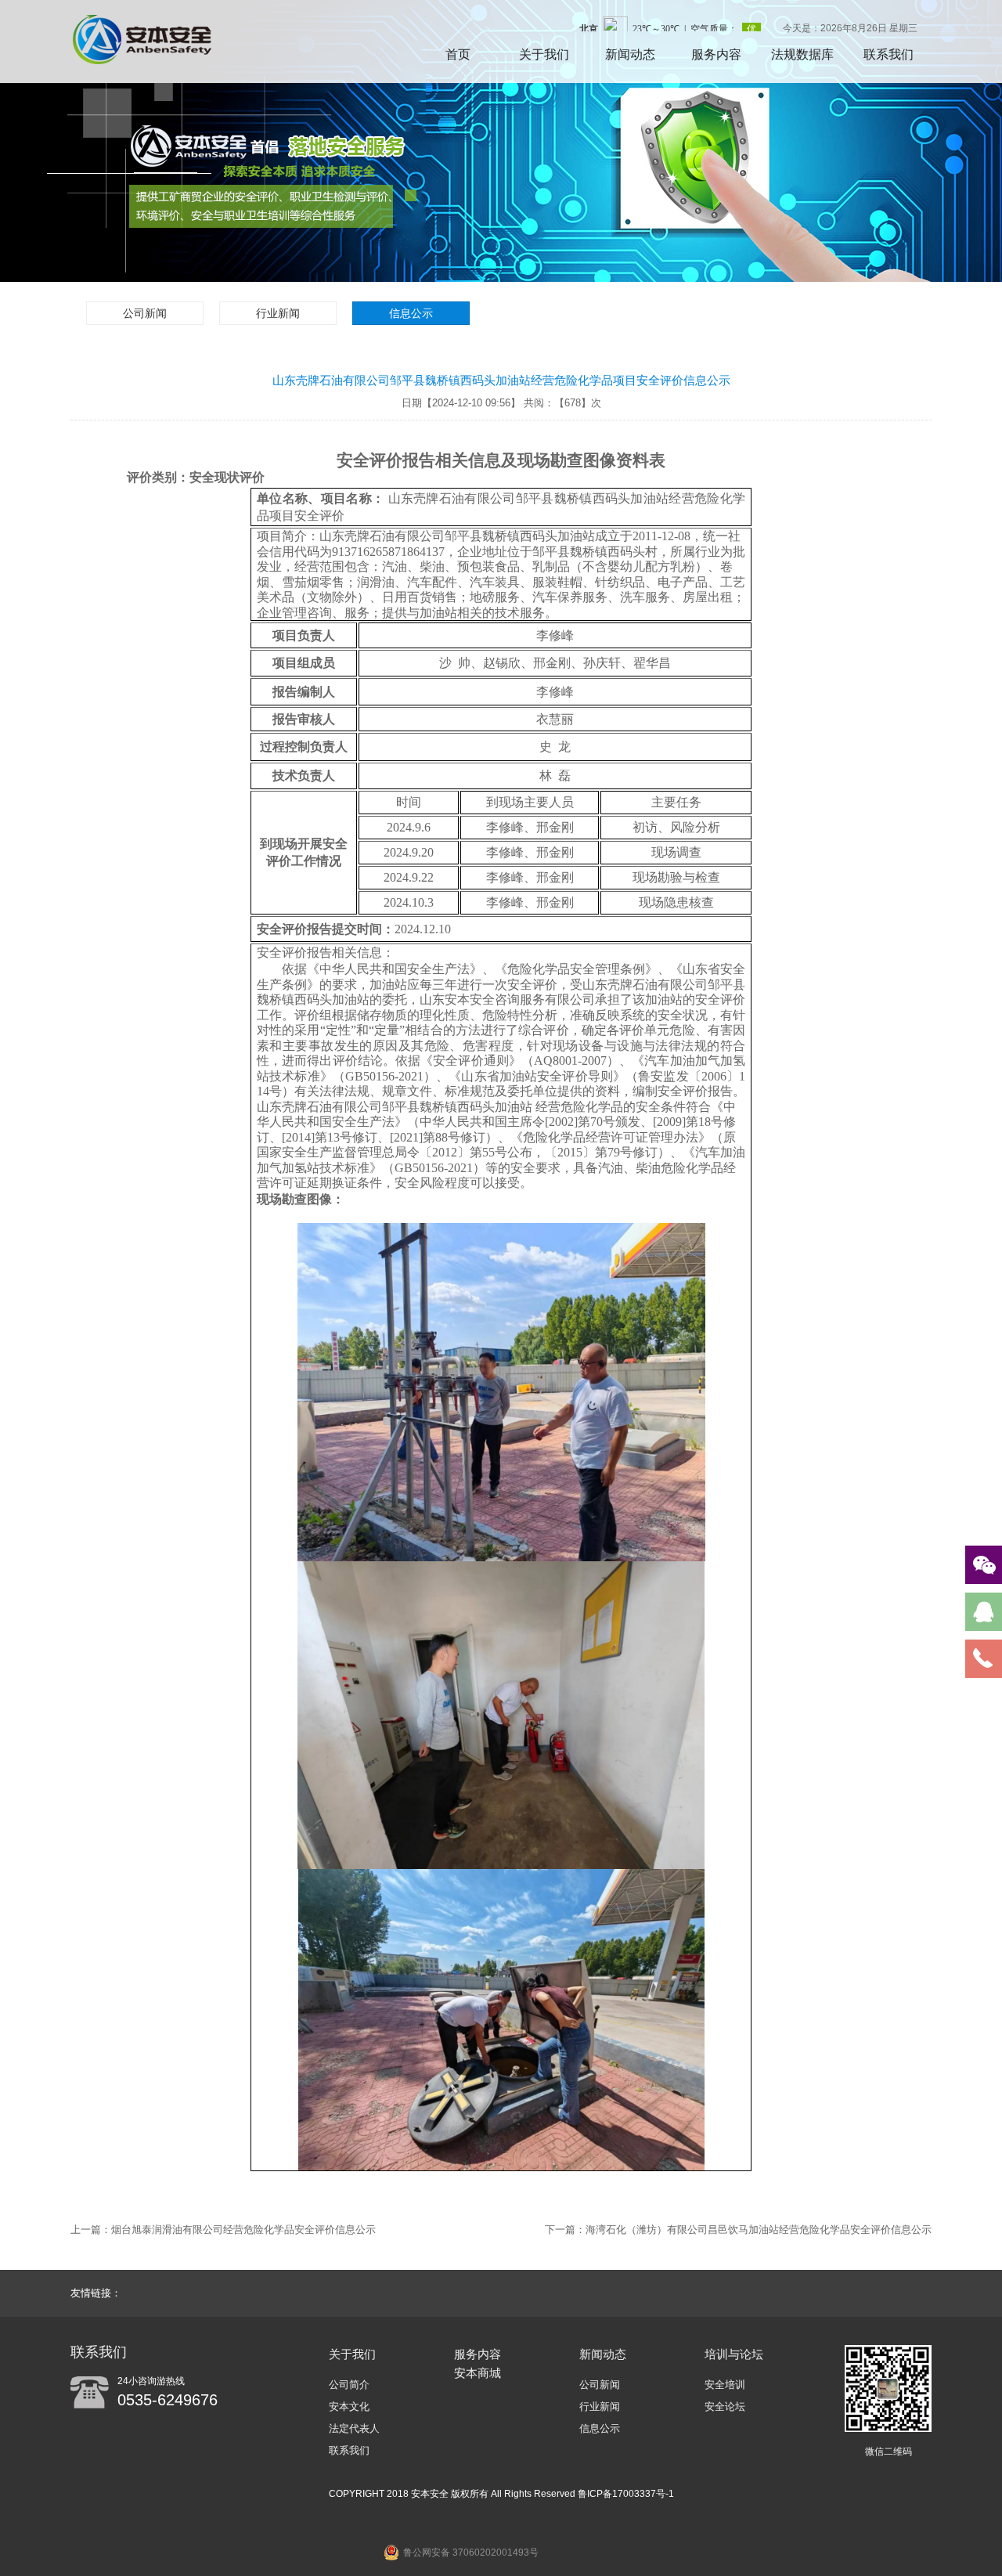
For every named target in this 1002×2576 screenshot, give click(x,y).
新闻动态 (630, 54)
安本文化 (349, 2406)
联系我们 (888, 54)
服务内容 (716, 54)
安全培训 (725, 2385)
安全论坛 (725, 2406)
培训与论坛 (734, 2354)
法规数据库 (802, 54)
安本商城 (478, 2373)
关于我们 (544, 54)
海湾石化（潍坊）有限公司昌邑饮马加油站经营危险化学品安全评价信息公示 (759, 2230)
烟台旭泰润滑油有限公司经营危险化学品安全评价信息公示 (243, 2230)
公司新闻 (145, 313)
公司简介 (349, 2385)
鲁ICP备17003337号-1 (626, 2494)
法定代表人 (354, 2428)
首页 (458, 54)
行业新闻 (278, 313)
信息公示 (411, 313)
